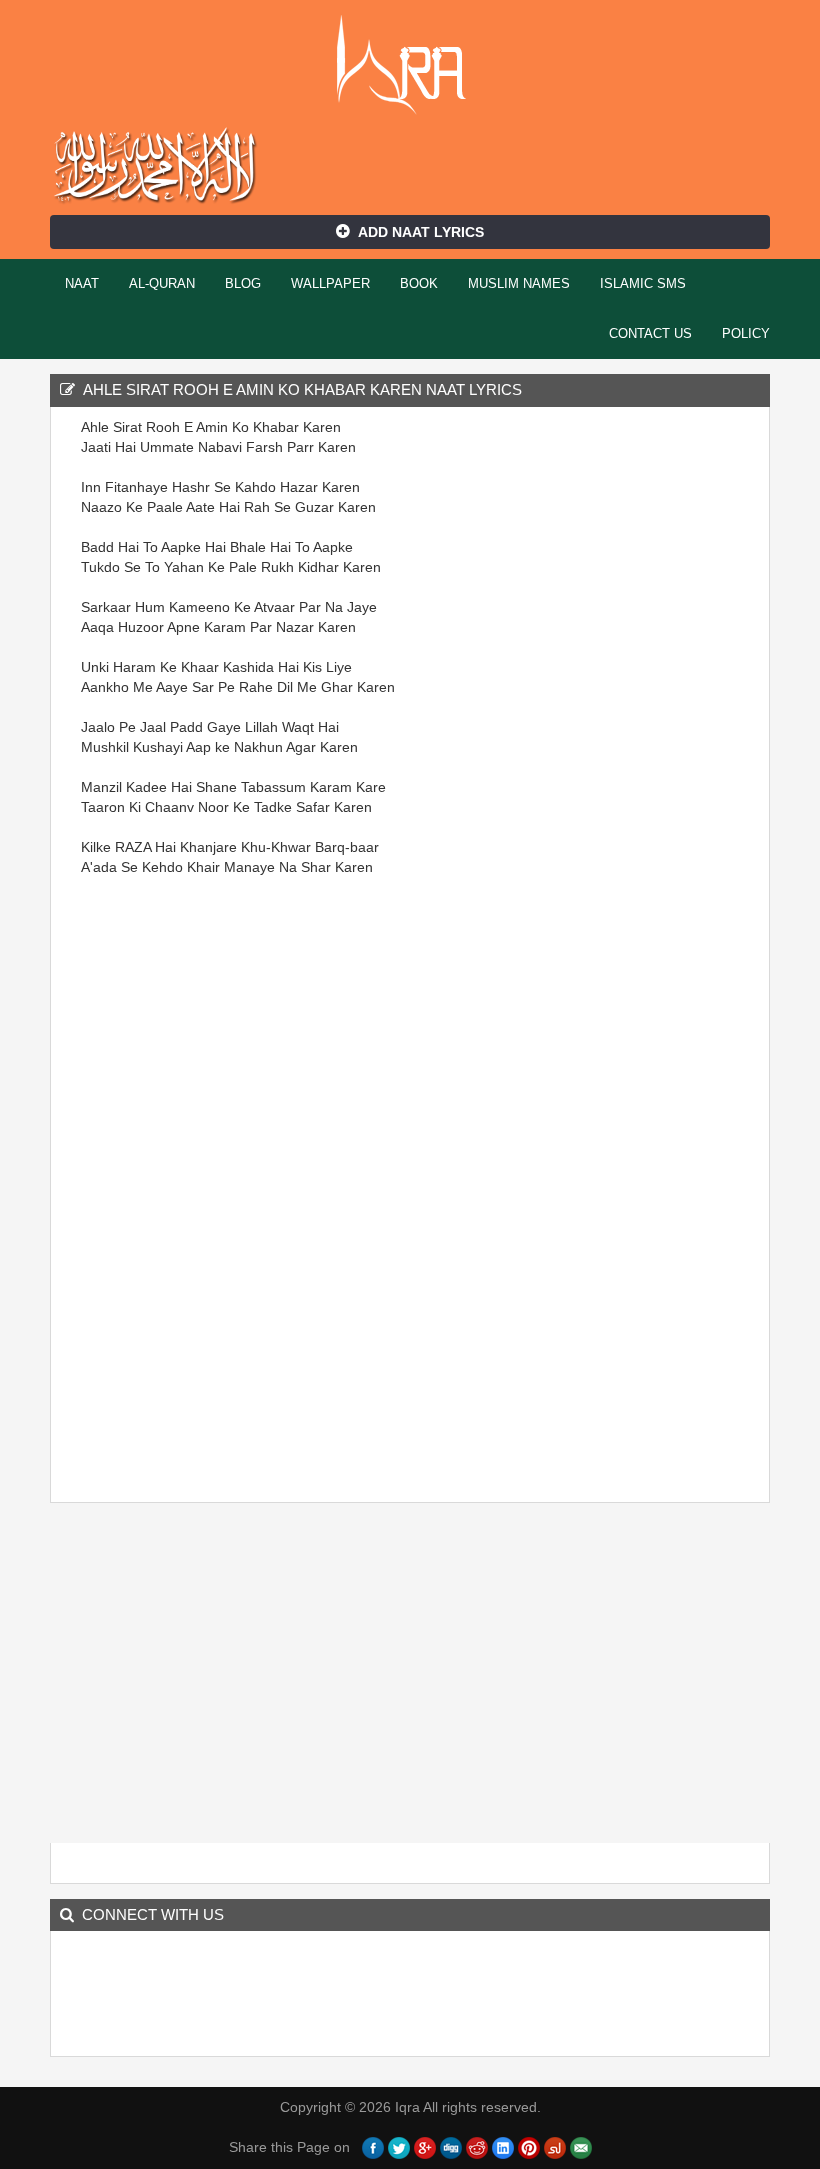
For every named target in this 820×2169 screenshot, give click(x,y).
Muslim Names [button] (519, 283)
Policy (746, 333)
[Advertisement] (141, 1187)
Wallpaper (330, 283)
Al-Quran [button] (162, 283)
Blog (243, 283)
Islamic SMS (643, 283)
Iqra (410, 65)
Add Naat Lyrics (421, 232)
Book (419, 283)
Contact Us (650, 333)
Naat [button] (82, 283)
